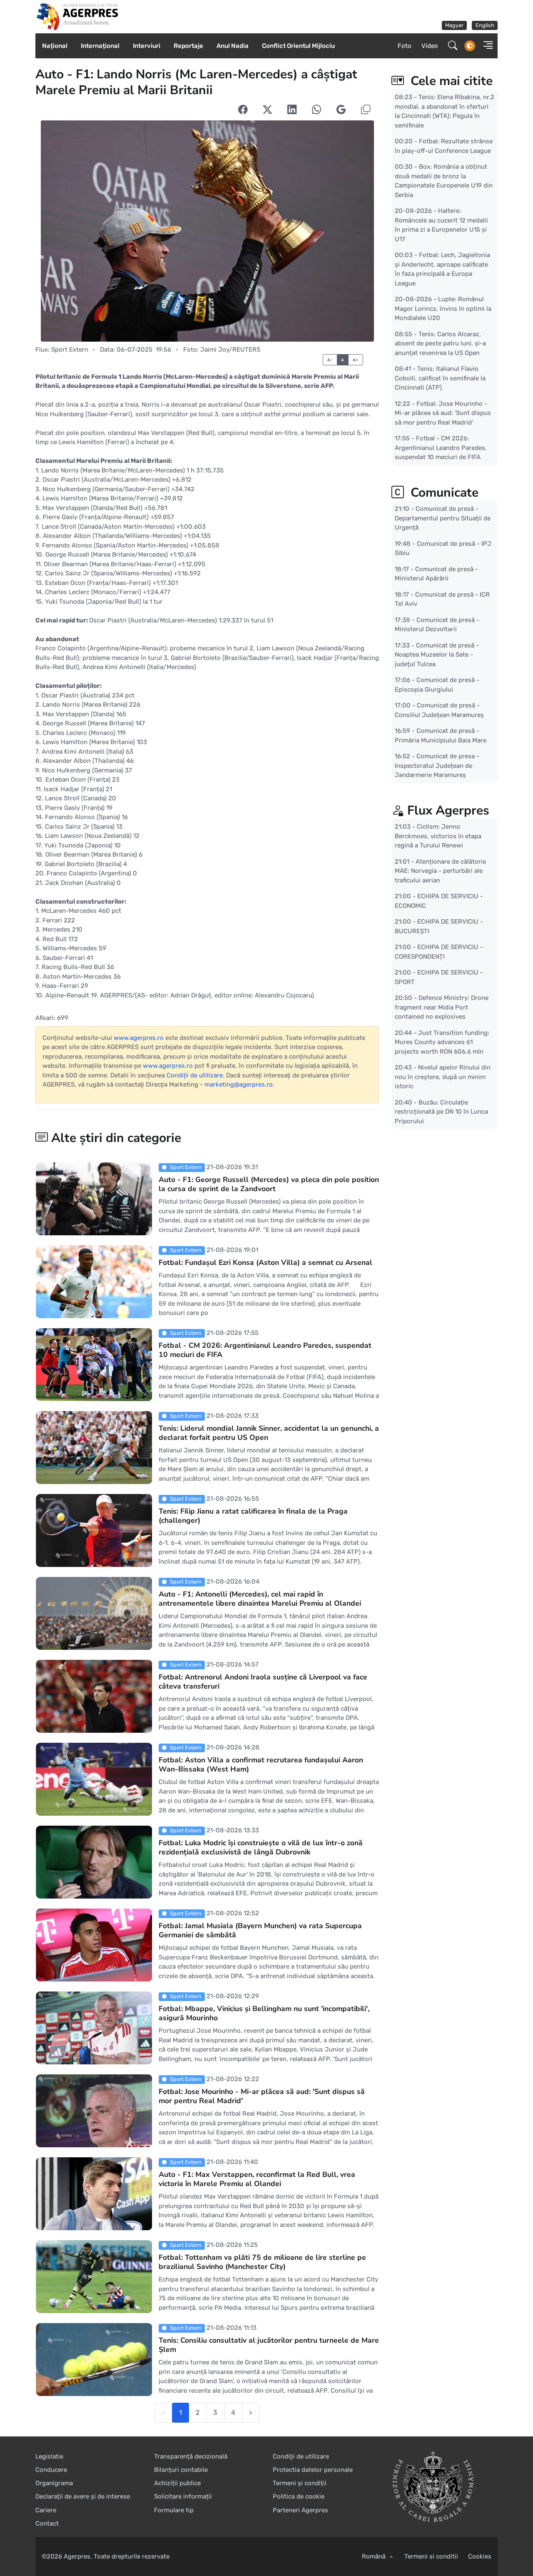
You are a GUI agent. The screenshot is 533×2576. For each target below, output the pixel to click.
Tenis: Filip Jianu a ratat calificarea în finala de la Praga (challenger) (253, 1516)
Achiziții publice (177, 2483)
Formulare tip (174, 2510)
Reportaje (188, 46)
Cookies (480, 2556)
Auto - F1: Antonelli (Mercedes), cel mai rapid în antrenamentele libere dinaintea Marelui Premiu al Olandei (260, 1599)
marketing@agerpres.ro (239, 1084)
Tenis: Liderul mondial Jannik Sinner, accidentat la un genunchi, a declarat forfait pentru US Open (269, 1433)
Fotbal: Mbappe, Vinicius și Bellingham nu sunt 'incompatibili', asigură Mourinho (264, 2013)
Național (55, 46)
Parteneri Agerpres (300, 2510)
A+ (356, 360)
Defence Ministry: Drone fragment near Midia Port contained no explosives (442, 1007)
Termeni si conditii (431, 2556)
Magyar (454, 25)
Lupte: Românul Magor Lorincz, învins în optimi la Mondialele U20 (443, 309)
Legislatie (49, 2456)
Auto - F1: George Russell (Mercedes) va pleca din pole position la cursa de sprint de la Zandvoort (269, 1184)
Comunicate (443, 493)
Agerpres (77, 2556)
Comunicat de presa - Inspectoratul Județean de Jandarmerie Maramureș (437, 766)
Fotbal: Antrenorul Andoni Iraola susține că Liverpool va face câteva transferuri (263, 1682)
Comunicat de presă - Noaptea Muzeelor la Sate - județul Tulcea (437, 654)
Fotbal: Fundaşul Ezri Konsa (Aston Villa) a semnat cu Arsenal (265, 1262)
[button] (486, 46)
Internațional (100, 46)
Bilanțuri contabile (181, 2470)
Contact (47, 2524)
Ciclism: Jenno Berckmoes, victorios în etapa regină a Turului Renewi (438, 836)
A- (330, 360)
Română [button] (375, 2556)
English (485, 25)
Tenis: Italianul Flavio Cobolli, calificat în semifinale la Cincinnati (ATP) (440, 378)
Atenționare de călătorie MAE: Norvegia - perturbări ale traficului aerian (440, 871)
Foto (405, 46)
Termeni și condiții (300, 2483)
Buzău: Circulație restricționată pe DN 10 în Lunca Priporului (441, 1111)
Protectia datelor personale (313, 2470)
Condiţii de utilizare (195, 1075)
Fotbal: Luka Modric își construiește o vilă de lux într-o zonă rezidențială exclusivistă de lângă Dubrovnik (261, 1847)
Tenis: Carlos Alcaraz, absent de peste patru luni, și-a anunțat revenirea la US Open (440, 343)
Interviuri (147, 46)
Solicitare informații (183, 2496)
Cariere (46, 2510)
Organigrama (54, 2483)
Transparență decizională (191, 2456)
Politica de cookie (299, 2496)
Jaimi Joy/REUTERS (230, 350)
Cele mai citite (450, 81)
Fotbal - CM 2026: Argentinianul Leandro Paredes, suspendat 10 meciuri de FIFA (265, 1350)
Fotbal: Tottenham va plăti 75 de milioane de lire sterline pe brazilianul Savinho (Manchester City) (262, 2262)
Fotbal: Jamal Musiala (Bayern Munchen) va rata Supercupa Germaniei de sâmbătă (260, 1930)
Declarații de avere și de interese (83, 2496)
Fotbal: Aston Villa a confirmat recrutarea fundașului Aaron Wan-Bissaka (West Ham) (261, 1764)
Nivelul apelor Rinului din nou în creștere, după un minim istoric (443, 1077)
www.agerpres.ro (139, 1038)
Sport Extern (70, 350)
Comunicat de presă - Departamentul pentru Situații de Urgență (443, 518)
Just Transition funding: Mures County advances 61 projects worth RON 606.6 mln (442, 1042)
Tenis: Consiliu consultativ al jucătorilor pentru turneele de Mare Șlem (269, 2345)
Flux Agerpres (448, 811)
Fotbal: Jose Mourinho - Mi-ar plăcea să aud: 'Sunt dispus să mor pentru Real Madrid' (262, 2096)
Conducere (51, 2470)
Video (430, 46)
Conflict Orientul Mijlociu (298, 46)
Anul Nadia (233, 46)
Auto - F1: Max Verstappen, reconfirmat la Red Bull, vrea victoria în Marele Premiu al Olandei (257, 2179)
